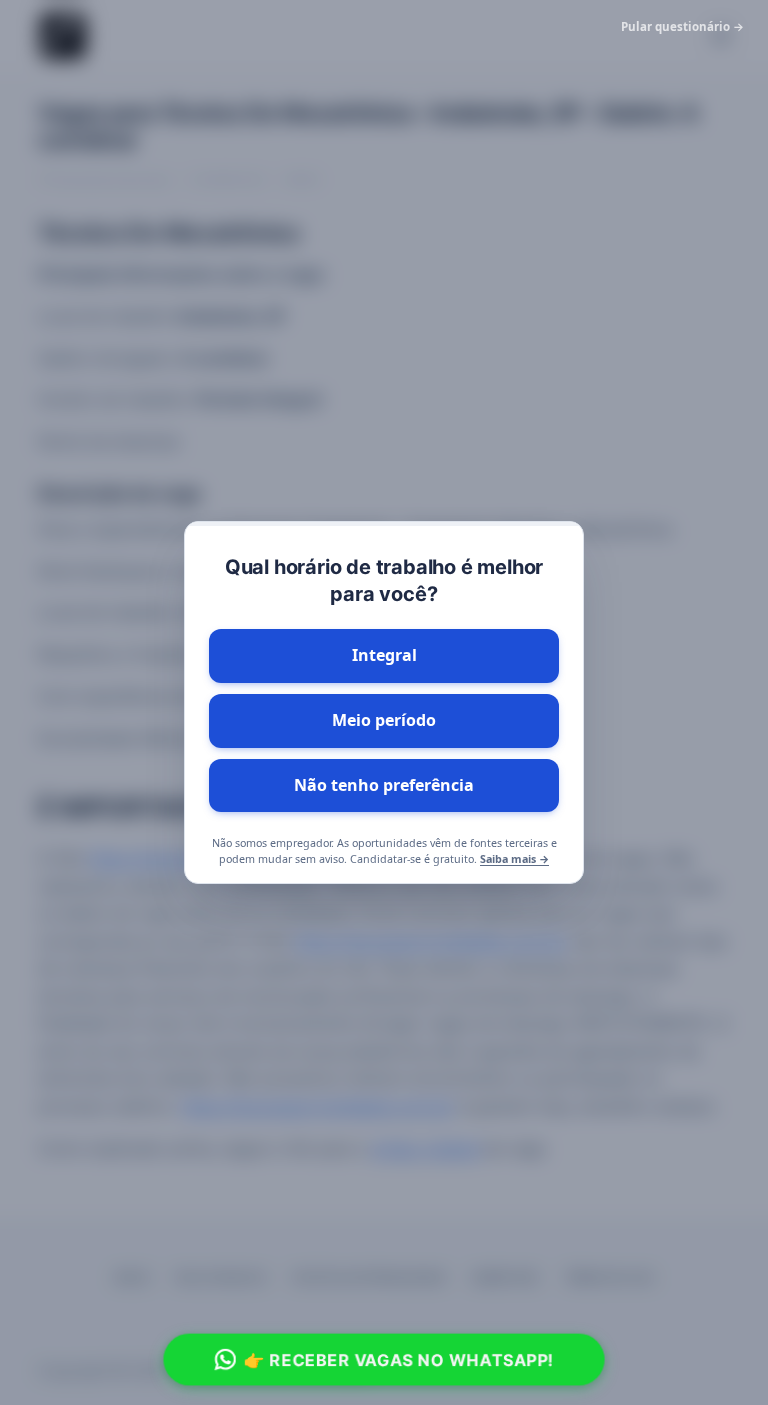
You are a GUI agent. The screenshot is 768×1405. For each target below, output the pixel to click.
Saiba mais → (514, 859)
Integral (384, 655)
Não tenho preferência (384, 785)
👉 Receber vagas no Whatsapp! (399, 1359)
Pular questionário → (682, 26)
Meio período (384, 720)
